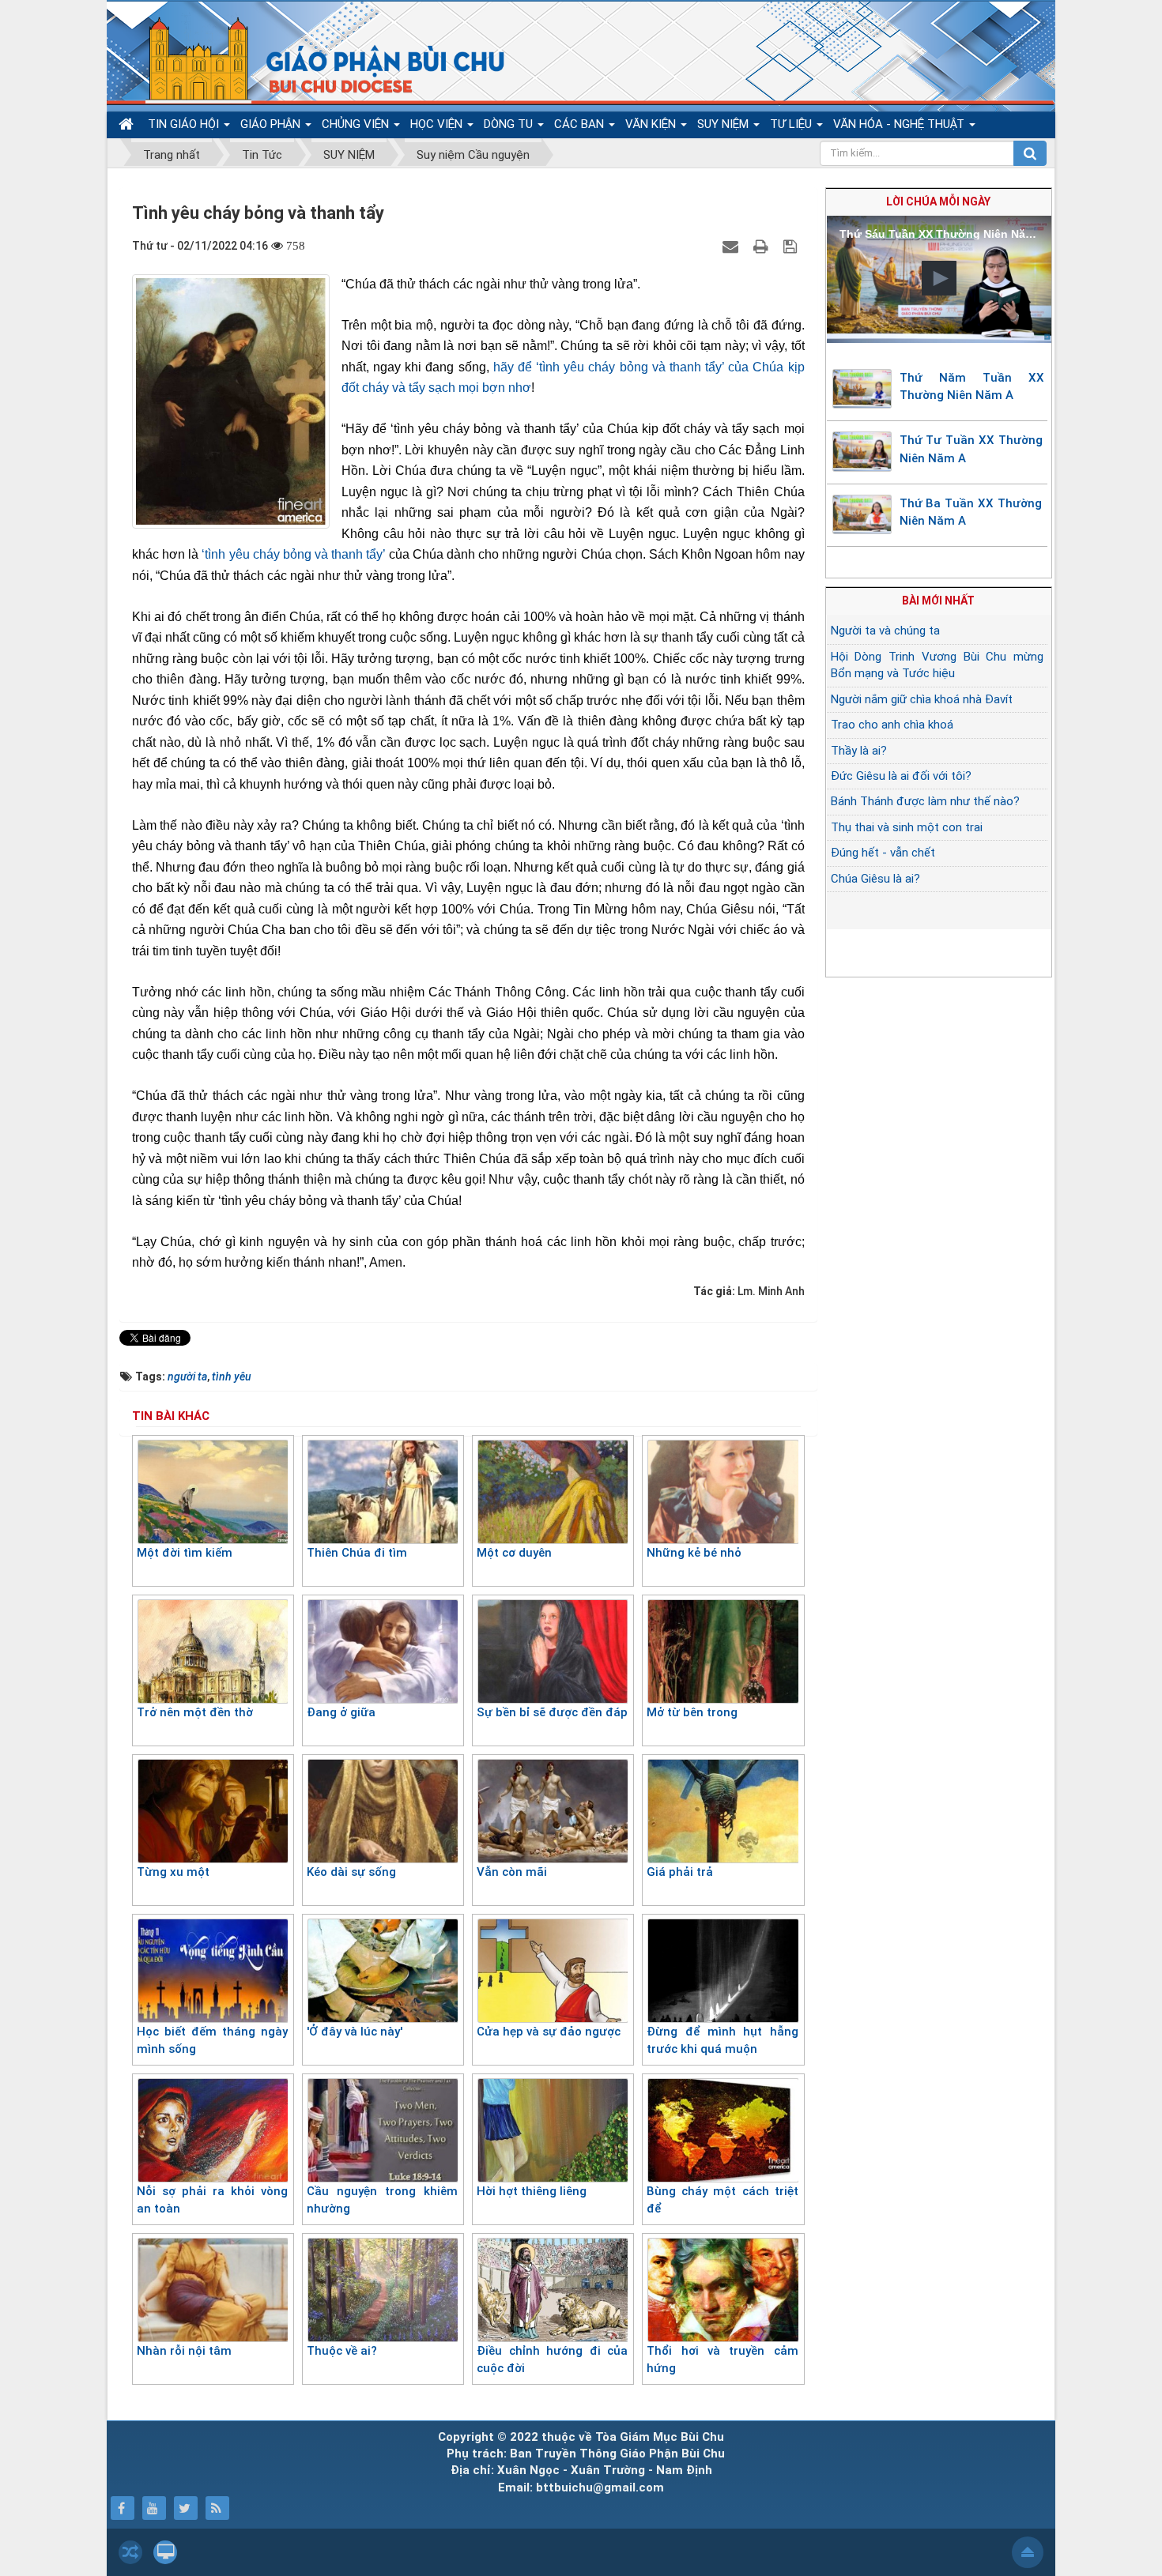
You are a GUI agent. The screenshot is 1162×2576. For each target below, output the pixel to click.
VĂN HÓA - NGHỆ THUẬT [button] (900, 124)
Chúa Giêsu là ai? (875, 879)
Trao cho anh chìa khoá (892, 725)
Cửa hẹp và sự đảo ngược (549, 2032)
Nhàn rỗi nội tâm (184, 2351)
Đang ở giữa (341, 1712)
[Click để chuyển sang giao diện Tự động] (130, 2552)
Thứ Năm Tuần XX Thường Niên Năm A (972, 387)
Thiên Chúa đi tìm (357, 1553)
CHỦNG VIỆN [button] (357, 124)
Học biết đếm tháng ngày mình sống (212, 2041)
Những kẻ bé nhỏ (694, 1553)
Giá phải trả (680, 1872)
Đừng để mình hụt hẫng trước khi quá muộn (722, 2041)
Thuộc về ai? (342, 2351)
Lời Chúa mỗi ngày (938, 201)
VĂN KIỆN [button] (652, 124)
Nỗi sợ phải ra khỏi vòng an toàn (212, 2200)
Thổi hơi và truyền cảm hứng (722, 2360)
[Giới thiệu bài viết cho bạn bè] (732, 246)
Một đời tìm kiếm (185, 1553)
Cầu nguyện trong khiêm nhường (382, 2200)
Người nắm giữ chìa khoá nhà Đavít (922, 699)
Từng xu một (173, 1872)
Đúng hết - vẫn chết (883, 853)
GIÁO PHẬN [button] (272, 124)
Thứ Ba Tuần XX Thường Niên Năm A (971, 512)
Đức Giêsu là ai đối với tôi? (901, 776)
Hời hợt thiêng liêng (532, 2191)
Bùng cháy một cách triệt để (722, 2200)
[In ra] (763, 246)
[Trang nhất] (128, 124)
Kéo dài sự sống (351, 1872)
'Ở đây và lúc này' (355, 2032)
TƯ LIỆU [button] (792, 124)
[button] (939, 278)
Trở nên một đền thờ (195, 1712)
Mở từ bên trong (692, 1712)
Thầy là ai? (859, 751)
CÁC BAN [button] (581, 124)
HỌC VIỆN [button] (438, 124)
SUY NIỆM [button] (724, 124)
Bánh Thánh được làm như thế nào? (925, 801)
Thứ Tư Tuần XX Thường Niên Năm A (971, 449)
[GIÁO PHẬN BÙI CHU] (315, 59)
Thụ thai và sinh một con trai (907, 827)
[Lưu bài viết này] (792, 246)
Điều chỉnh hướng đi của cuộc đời (552, 2360)
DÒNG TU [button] (510, 124)
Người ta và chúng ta (885, 631)
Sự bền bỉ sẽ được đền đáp (552, 1712)
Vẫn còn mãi (512, 1872)
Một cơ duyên (514, 1553)
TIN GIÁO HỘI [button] (185, 124)
